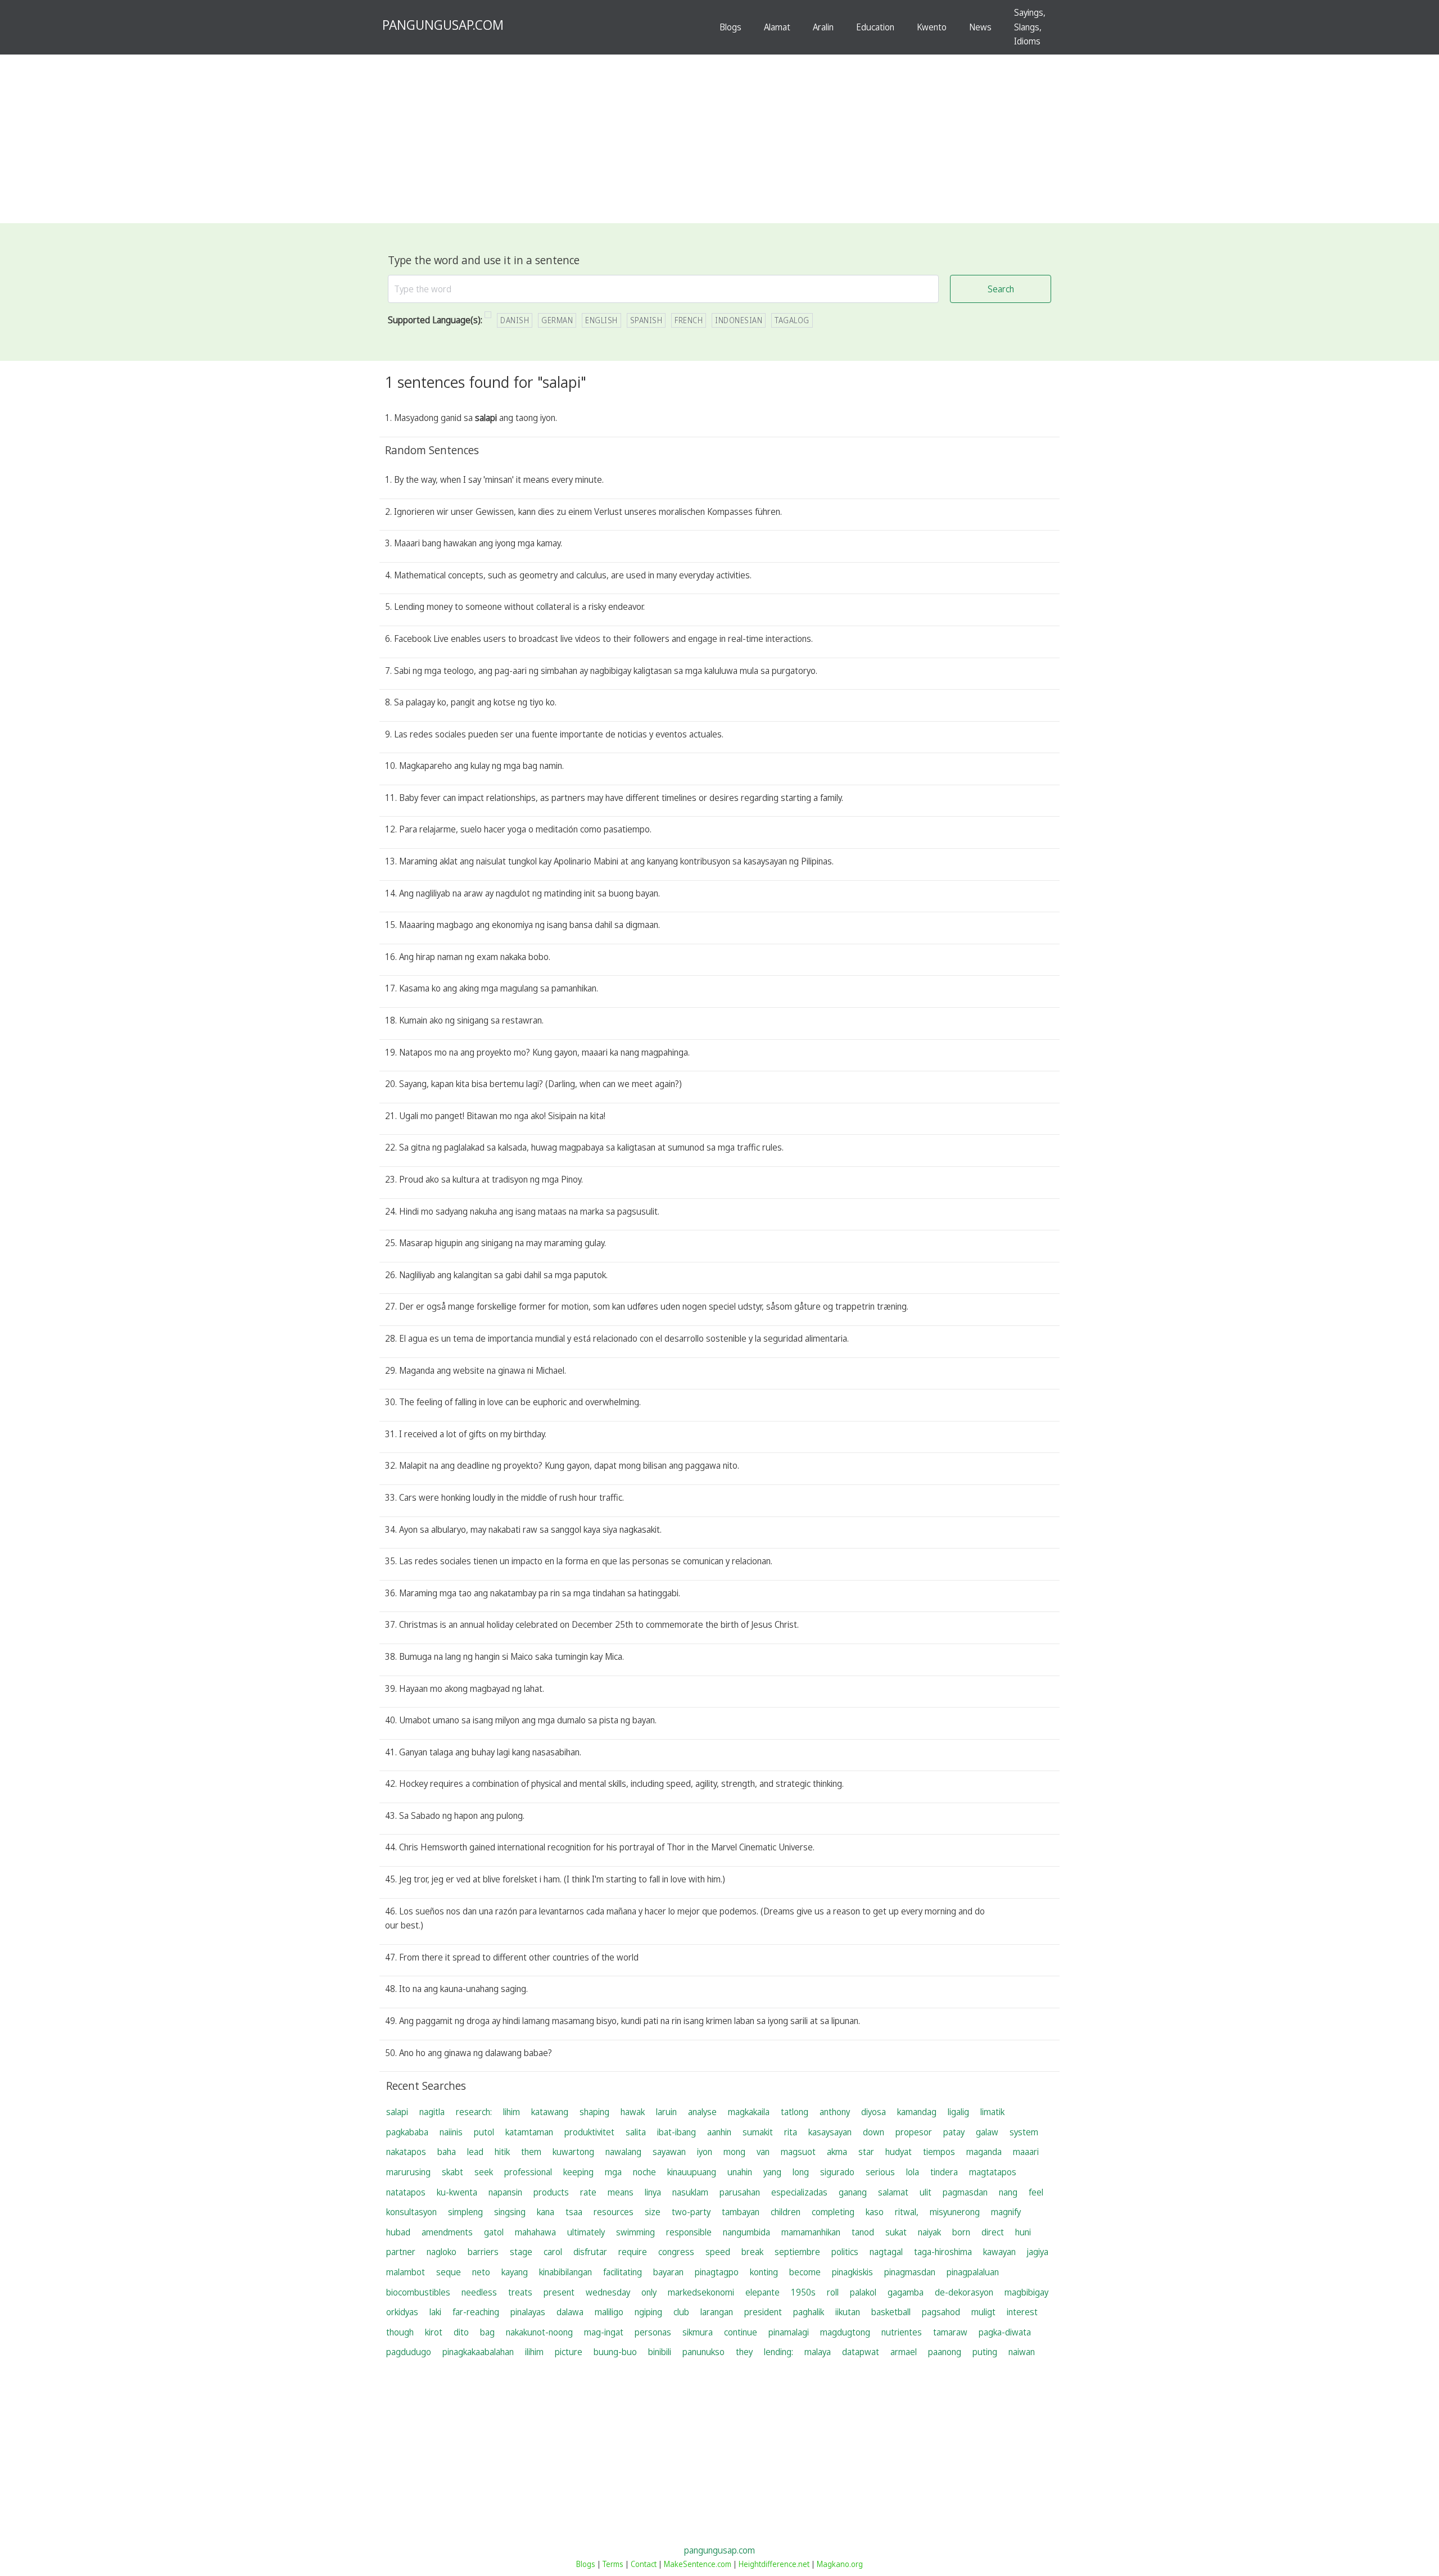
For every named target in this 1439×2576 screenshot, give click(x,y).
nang (1008, 2192)
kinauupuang (692, 2172)
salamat (893, 2192)
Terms (613, 2564)
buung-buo (615, 2352)
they (744, 2352)
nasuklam (690, 2192)
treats (520, 2292)
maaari (1026, 2152)
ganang (853, 2192)
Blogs (730, 27)
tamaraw (950, 2332)
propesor (914, 2132)
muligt (983, 2312)
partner (401, 2252)
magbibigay (1026, 2292)
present (559, 2292)
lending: (779, 2352)
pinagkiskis (852, 2272)
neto (481, 2272)
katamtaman (529, 2132)
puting (985, 2352)
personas (653, 2332)
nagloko (442, 2252)
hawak (633, 2112)
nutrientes (902, 2332)
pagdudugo (409, 2352)
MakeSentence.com (698, 2564)
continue (741, 2332)
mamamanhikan (811, 2232)
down (874, 2132)
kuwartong (573, 2152)
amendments (447, 2232)
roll (833, 2292)
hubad (398, 2232)
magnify (1006, 2212)
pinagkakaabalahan (478, 2352)
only (649, 2292)
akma (837, 2152)
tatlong (795, 2112)
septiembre (797, 2252)
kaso (875, 2212)
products (551, 2192)
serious (880, 2172)
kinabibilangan (565, 2272)
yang (772, 2172)
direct (993, 2232)
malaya (818, 2352)
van (763, 2152)
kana (546, 2212)
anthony (835, 2112)
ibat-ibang (676, 2132)
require (633, 2252)
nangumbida (746, 2232)
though (400, 2332)
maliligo (609, 2312)
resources (614, 2212)
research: (474, 2112)
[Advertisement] (719, 139)
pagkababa (407, 2132)
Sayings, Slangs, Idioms (1030, 27)
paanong (945, 2352)
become (805, 2272)
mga (613, 2172)
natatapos (406, 2192)
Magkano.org (840, 2564)
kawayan (999, 2252)
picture (569, 2352)
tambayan (741, 2212)
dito (461, 2332)
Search (1001, 289)
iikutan (848, 2312)
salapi (397, 2112)
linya (653, 2192)
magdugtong (845, 2332)
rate (588, 2192)
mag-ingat (604, 2332)
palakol (863, 2292)
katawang (550, 2112)
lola (913, 2172)
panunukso (703, 2352)
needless (479, 2292)
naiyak (929, 2232)
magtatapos (993, 2172)
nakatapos (406, 2152)
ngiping (648, 2312)
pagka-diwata (1005, 2332)
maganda (984, 2152)
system (1024, 2132)
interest (1022, 2312)
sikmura (698, 2332)
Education (875, 27)
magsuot (798, 2152)
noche (644, 2172)
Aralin (823, 27)
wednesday (608, 2292)
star (866, 2152)
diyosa (874, 2112)
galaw (987, 2132)
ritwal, (907, 2212)
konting (764, 2272)
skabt (452, 2172)
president (763, 2312)
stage (521, 2252)
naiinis (451, 2132)
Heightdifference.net (774, 2564)
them (531, 2152)
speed (718, 2252)
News (980, 27)
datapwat (861, 2352)
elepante (763, 2292)
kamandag (917, 2112)
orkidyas (402, 2312)
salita (636, 2132)
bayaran (668, 2272)
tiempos (939, 2152)
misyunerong (955, 2212)
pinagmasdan (910, 2272)
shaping (594, 2112)
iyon (705, 2152)
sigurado (837, 2172)
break (752, 2252)
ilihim (534, 2352)
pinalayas (528, 2312)
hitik (502, 2152)
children (786, 2212)
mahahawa (535, 2232)
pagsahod (941, 2312)
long (801, 2172)
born (961, 2232)
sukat (896, 2232)
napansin (505, 2192)
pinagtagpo (717, 2272)
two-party (691, 2212)
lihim (512, 2112)
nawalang (623, 2152)
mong (734, 2152)
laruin (666, 2112)
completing (833, 2212)
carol (553, 2252)
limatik (992, 2112)
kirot (434, 2332)
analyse (702, 2112)
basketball (891, 2312)
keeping (578, 2172)
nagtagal (886, 2252)
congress (676, 2252)
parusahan (740, 2192)
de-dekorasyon (964, 2292)
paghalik (809, 2312)
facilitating (623, 2272)
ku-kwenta (457, 2192)
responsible (689, 2232)
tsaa (574, 2212)
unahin (740, 2172)
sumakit (758, 2132)
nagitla (432, 2112)
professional (528, 2172)
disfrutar (590, 2252)
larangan (717, 2312)
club (681, 2312)
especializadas (799, 2192)
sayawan (669, 2152)
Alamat (777, 27)
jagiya (1038, 2252)
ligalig (958, 2112)
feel (1036, 2192)
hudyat (899, 2152)
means (621, 2192)
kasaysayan (830, 2132)
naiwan (1022, 2352)
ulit (926, 2192)
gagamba (906, 2292)
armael (904, 2352)
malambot (406, 2272)
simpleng (465, 2212)
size (653, 2212)
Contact (644, 2564)
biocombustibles (418, 2292)
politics (845, 2252)
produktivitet (589, 2132)
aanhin (719, 2132)
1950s (803, 2292)
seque (449, 2272)
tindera (944, 2172)
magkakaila (749, 2112)
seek (484, 2172)
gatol (494, 2232)
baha (447, 2152)
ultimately (586, 2232)
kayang (515, 2272)
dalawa (570, 2312)
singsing (510, 2212)
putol (484, 2132)
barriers (483, 2252)
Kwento (932, 27)
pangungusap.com (719, 2550)
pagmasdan (965, 2192)
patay (954, 2132)
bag (487, 2332)
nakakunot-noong (539, 2332)
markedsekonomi (701, 2292)
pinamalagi (789, 2332)
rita (791, 2132)
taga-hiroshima (943, 2252)
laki (435, 2312)
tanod (863, 2232)
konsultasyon (411, 2212)
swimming (635, 2232)
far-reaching (476, 2312)
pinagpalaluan (973, 2272)
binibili (660, 2352)
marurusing (408, 2172)
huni (1023, 2232)
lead (475, 2152)
